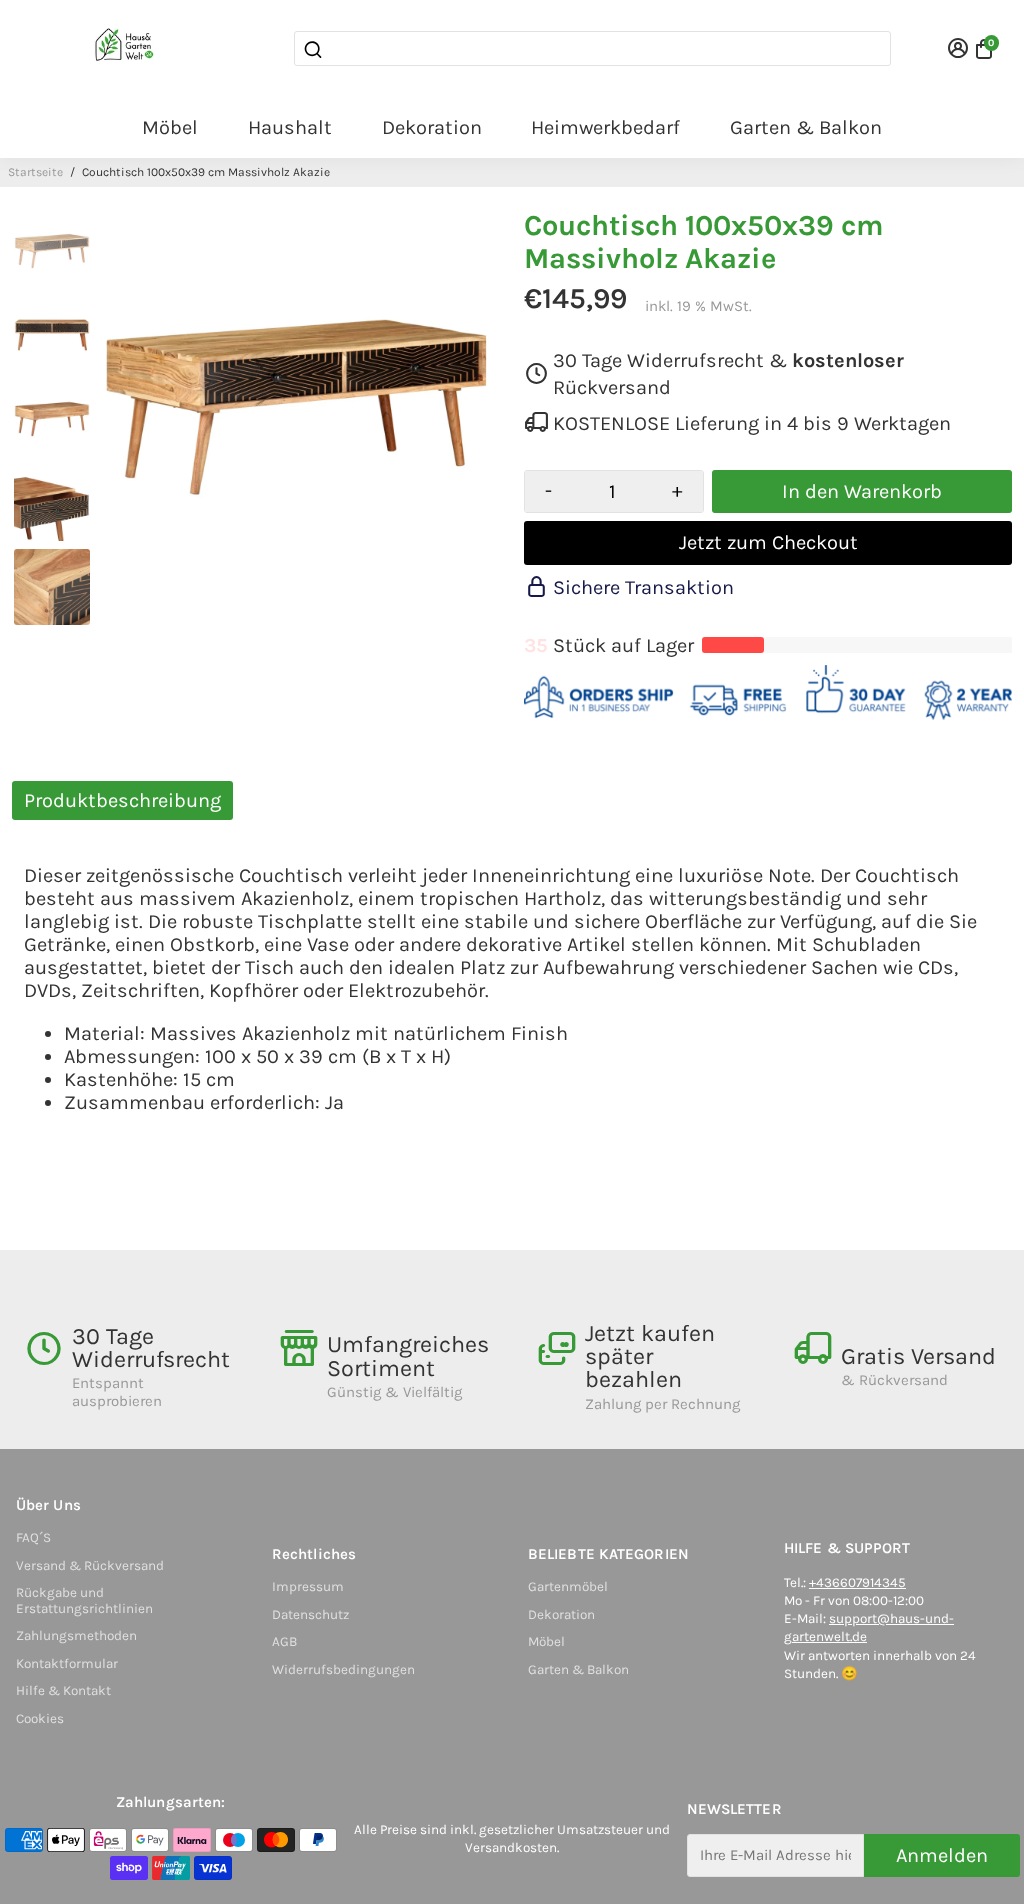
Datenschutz (310, 1614)
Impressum (308, 1586)
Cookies (40, 1718)
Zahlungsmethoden (76, 1635)
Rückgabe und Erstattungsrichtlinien (84, 1600)
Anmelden (942, 1855)
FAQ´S (33, 1537)
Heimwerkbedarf (605, 127)
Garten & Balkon (806, 127)
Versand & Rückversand (90, 1565)
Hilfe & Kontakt (63, 1690)
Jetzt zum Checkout (768, 542)
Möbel (170, 127)
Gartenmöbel (568, 1586)
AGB (284, 1641)
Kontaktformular (67, 1663)
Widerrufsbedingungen (343, 1669)
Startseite (35, 172)
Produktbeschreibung (122, 800)
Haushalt (290, 127)
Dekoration (432, 127)
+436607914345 (857, 1582)
